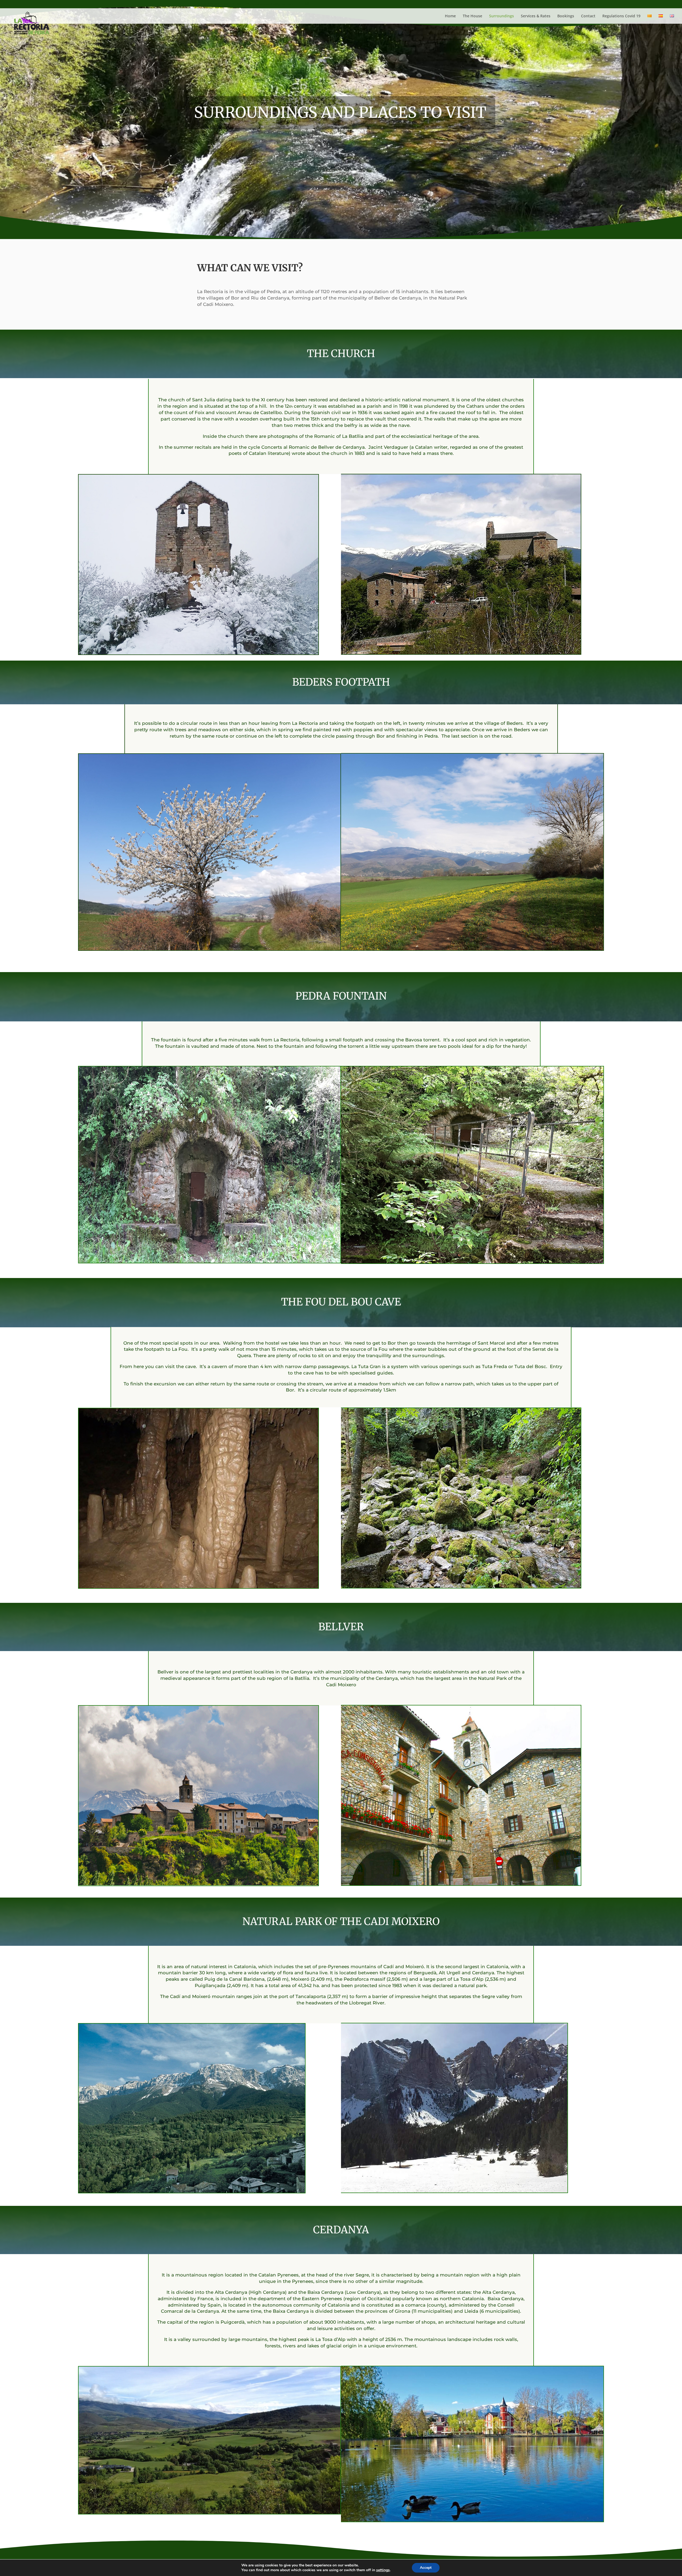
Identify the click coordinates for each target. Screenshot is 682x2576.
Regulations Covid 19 (621, 16)
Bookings (566, 16)
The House (472, 16)
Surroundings (502, 16)
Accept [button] (426, 2568)
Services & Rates (536, 16)
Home (450, 16)
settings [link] (383, 2570)
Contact (588, 16)
